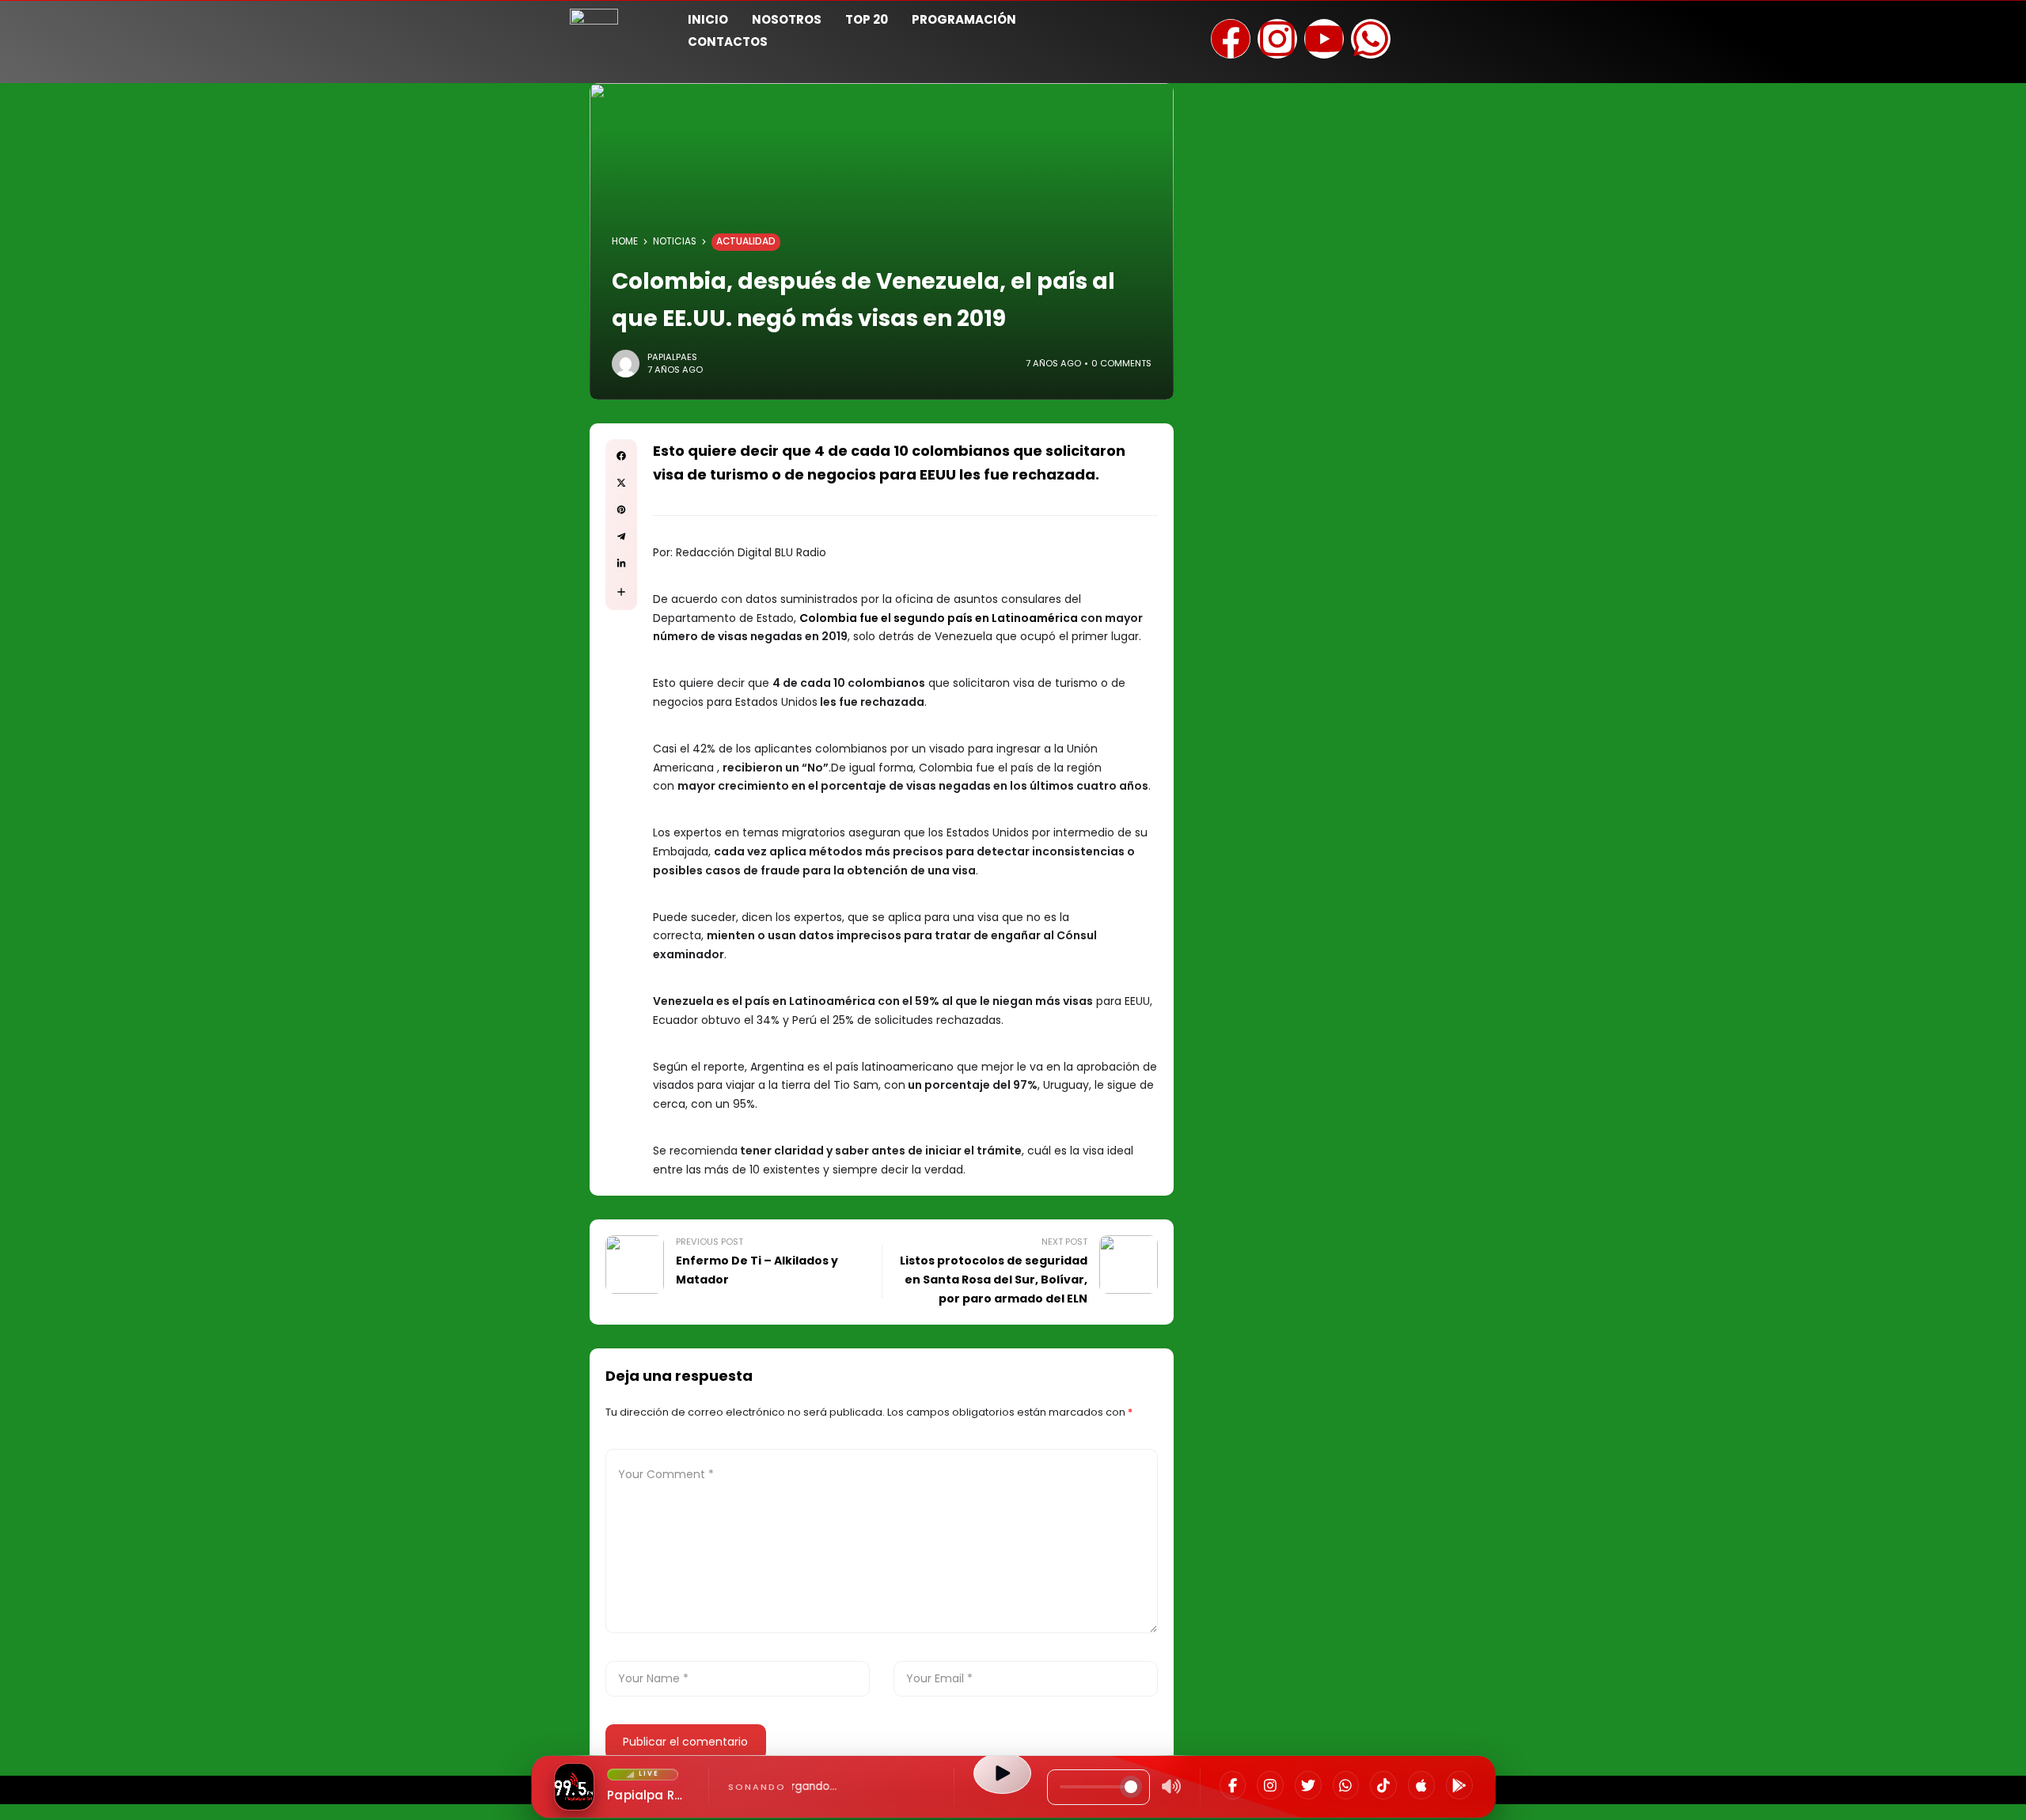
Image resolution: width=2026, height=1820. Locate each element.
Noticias (675, 241)
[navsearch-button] (1436, 28)
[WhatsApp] (1346, 1785)
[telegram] (621, 537)
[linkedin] (621, 563)
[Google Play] (1459, 1785)
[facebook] (621, 456)
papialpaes (672, 357)
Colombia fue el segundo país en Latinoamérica (940, 618)
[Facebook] (1233, 1785)
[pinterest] (621, 510)
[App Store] (1421, 1785)
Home (625, 241)
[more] (621, 592)
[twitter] (621, 483)
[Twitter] (1308, 1785)
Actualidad (746, 241)
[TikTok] (1383, 1785)
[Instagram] (1270, 1785)
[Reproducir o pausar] (1002, 1773)
